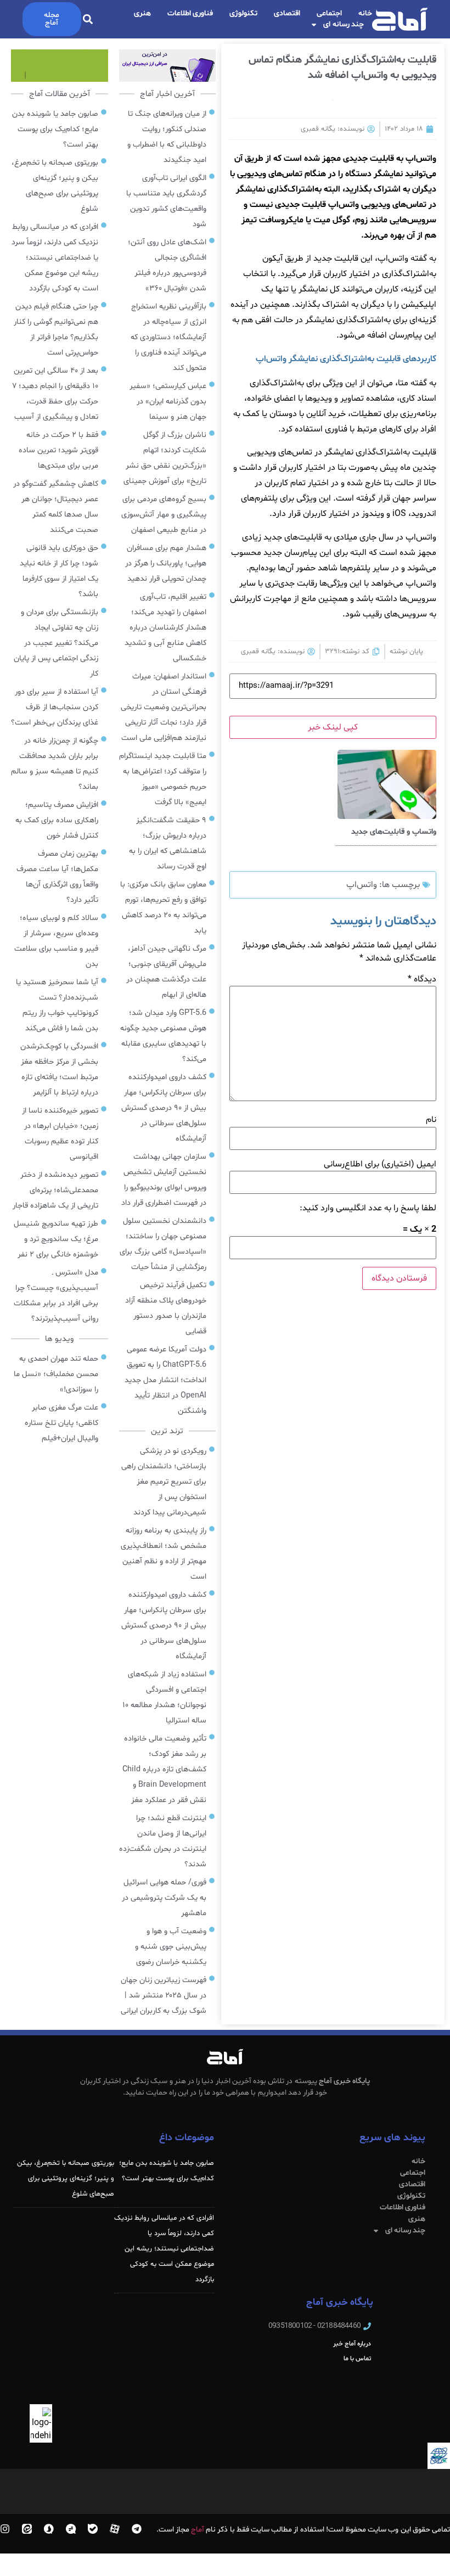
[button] (88, 19)
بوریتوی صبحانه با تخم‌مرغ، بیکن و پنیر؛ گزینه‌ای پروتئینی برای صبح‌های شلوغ (66, 2179)
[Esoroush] (49, 2529)
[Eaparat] (115, 2529)
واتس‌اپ (362, 885)
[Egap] (71, 2529)
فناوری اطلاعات (190, 13)
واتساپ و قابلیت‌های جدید (394, 832)
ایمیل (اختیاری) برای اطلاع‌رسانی (380, 1164)
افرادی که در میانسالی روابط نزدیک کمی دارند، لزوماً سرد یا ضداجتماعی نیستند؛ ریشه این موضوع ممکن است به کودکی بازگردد (164, 2249)
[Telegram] (137, 2529)
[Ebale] (93, 2529)
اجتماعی (329, 13)
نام (431, 1120)
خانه (365, 13)
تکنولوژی (243, 13)
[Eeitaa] (27, 2529)
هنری (142, 13)
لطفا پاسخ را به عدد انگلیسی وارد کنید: (368, 1208)
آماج (198, 2530)
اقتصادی (287, 13)
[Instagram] (5, 2529)
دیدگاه (422, 979)
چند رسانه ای (344, 24)
